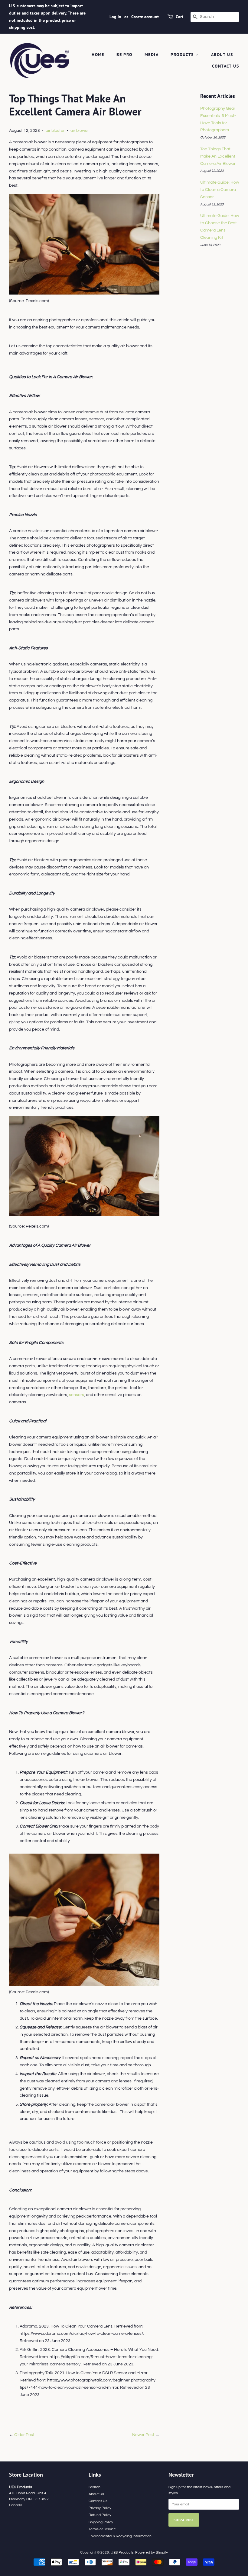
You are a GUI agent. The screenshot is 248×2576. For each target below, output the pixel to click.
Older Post (24, 2435)
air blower (80, 131)
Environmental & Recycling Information (120, 2536)
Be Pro (124, 55)
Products (183, 55)
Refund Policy (100, 2515)
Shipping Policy (101, 2522)
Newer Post (143, 2435)
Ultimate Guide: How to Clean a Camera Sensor (220, 190)
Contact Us (225, 66)
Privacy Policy (100, 2508)
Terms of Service (102, 2529)
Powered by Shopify (152, 2552)
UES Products (122, 2552)
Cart (179, 17)
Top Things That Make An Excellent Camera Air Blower (218, 156)
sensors (77, 1395)
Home (98, 55)
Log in (115, 17)
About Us (222, 55)
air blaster (55, 131)
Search (95, 2487)
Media (152, 55)
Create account (145, 17)
